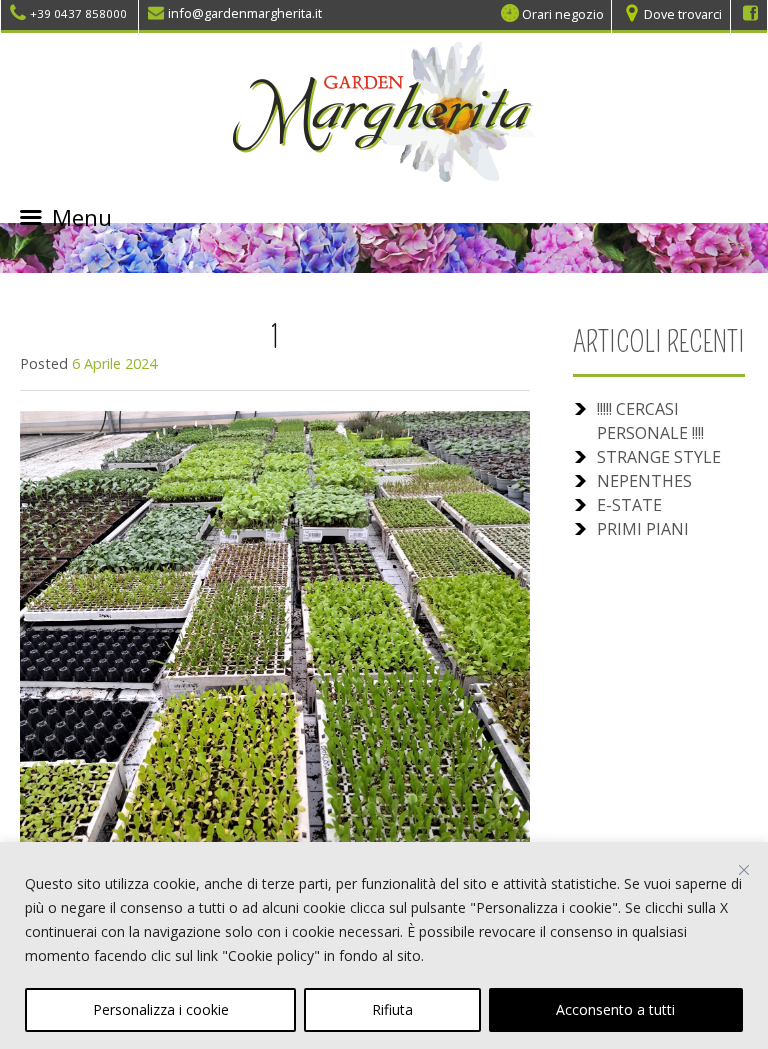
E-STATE (629, 505)
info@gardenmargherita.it (245, 13)
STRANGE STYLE (659, 457)
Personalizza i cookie (161, 1009)
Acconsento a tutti (615, 1009)
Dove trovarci (683, 13)
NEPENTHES (644, 481)
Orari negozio (563, 13)
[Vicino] (744, 870)
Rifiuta (392, 1009)
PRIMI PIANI (643, 529)
